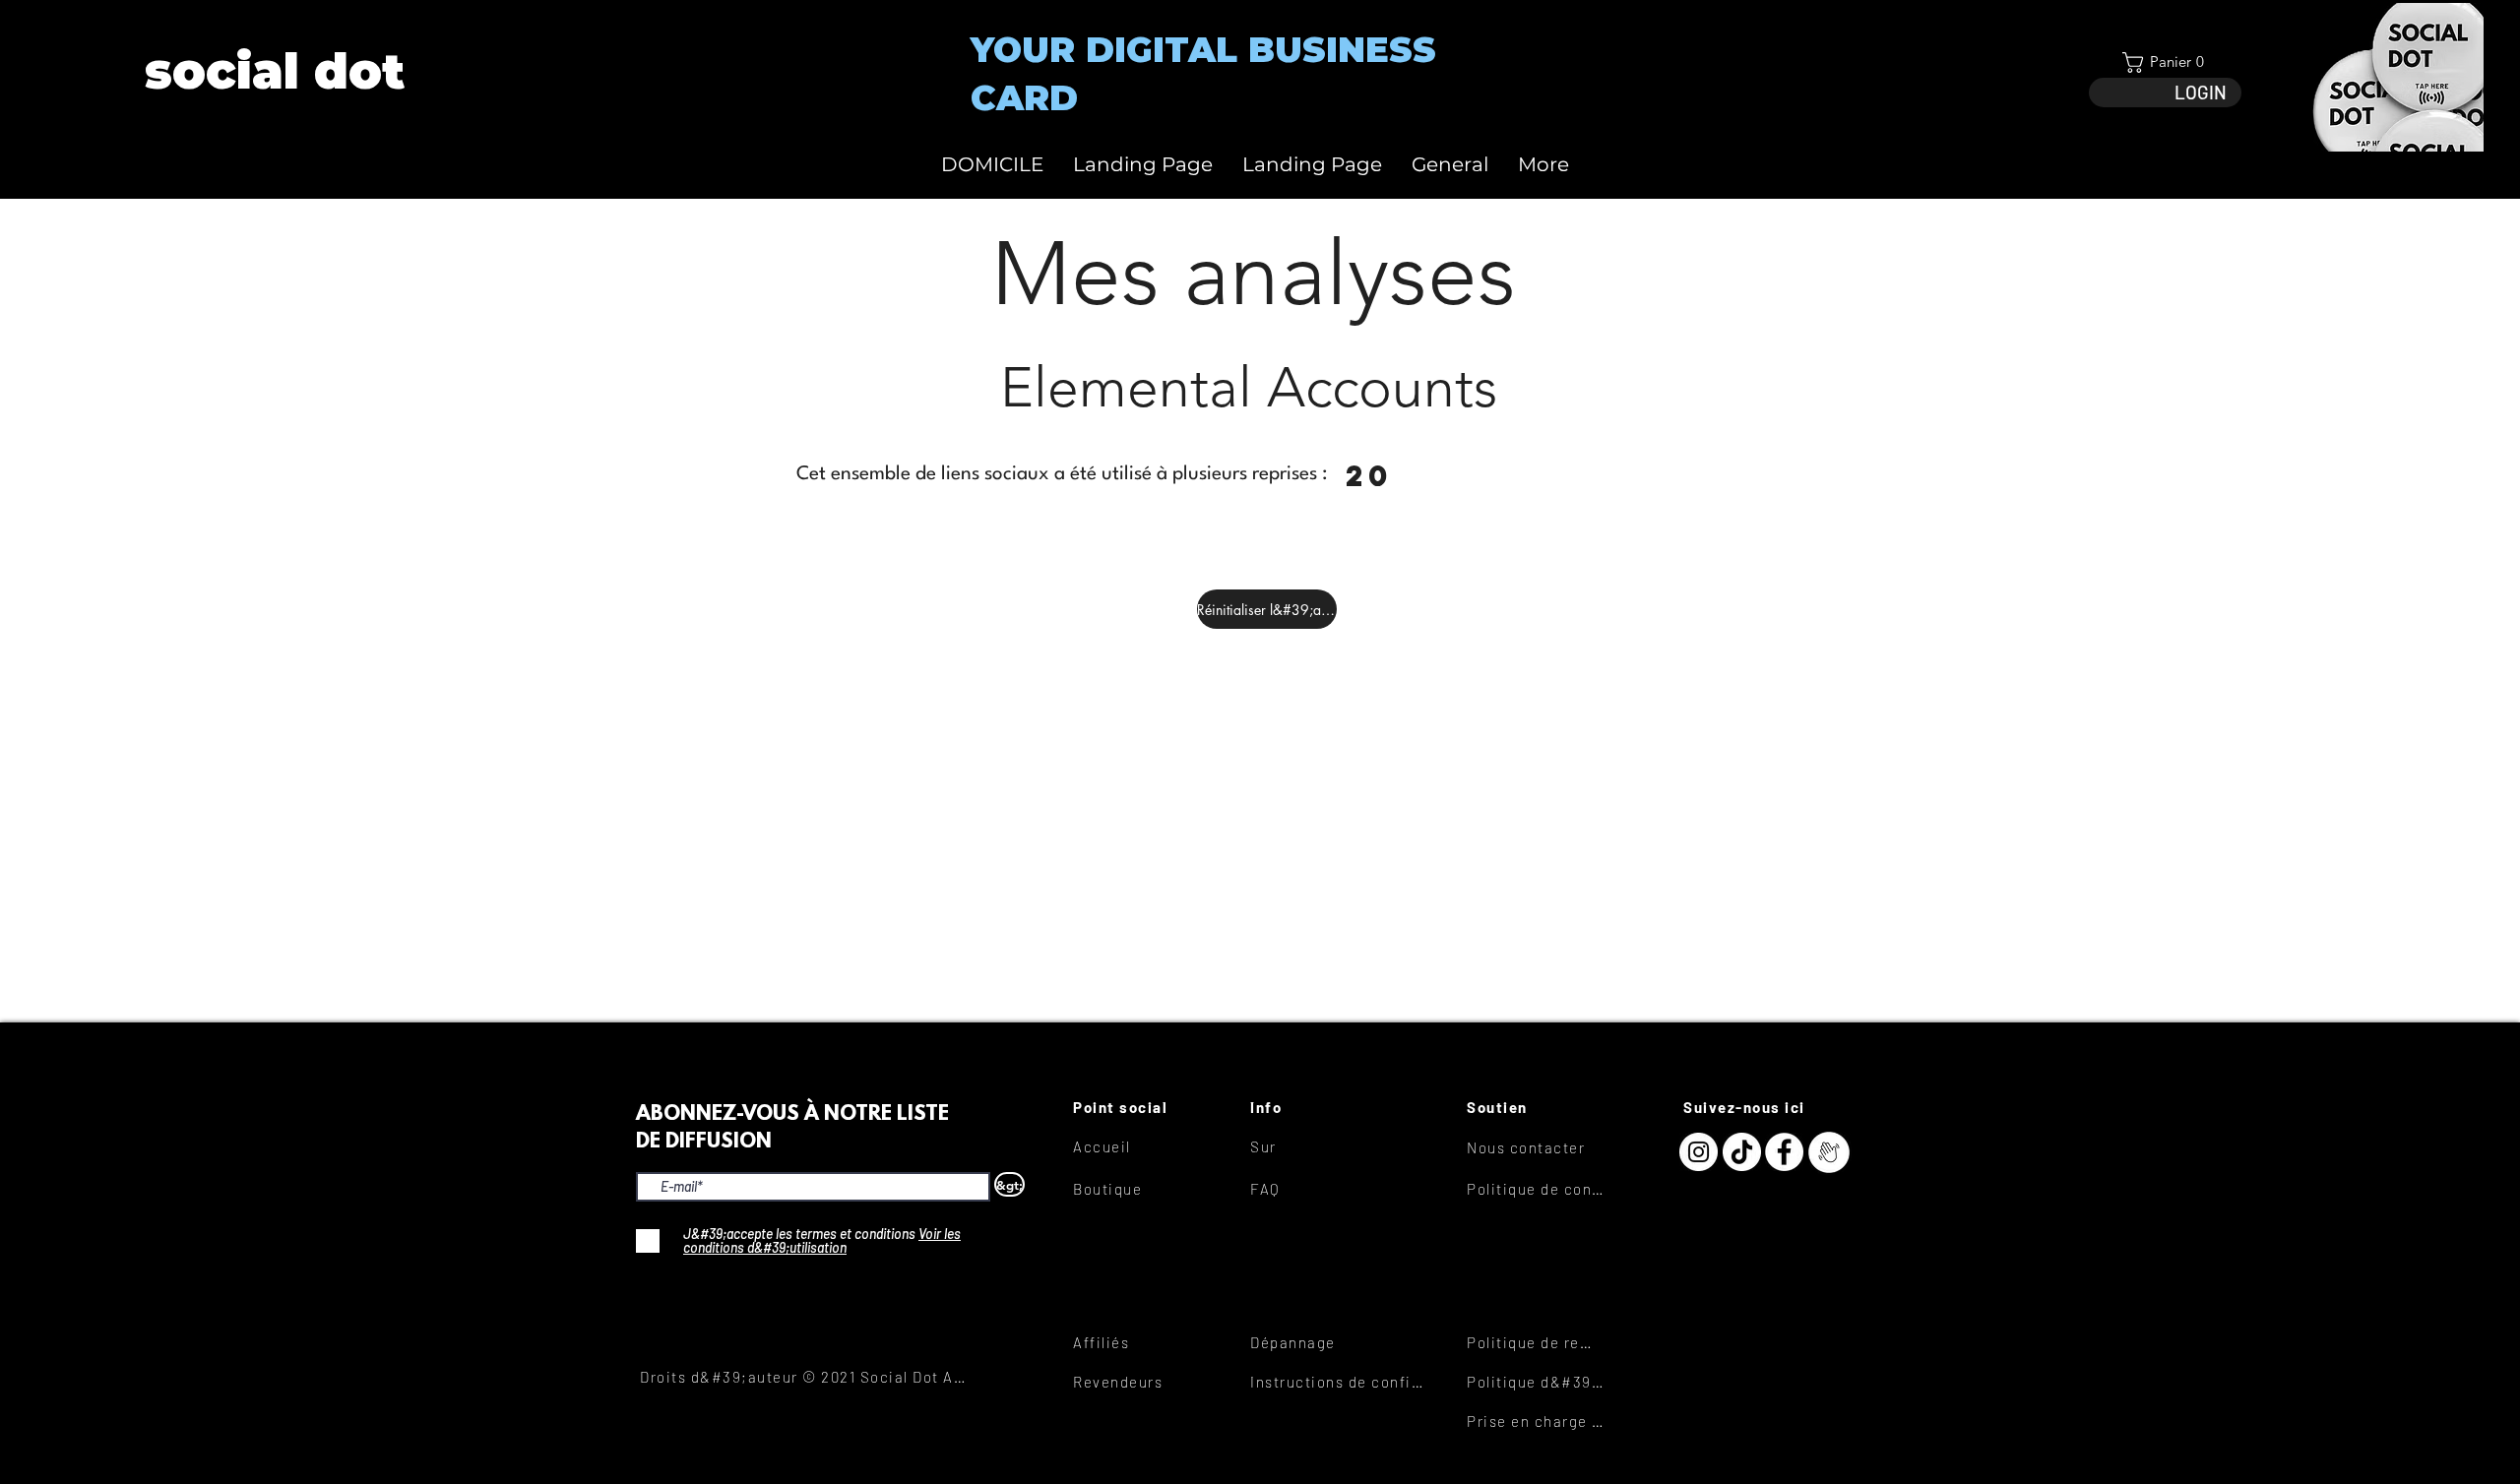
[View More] (273, 71)
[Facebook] (1784, 1152)
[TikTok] (1742, 1152)
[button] (2165, 62)
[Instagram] (1699, 1152)
